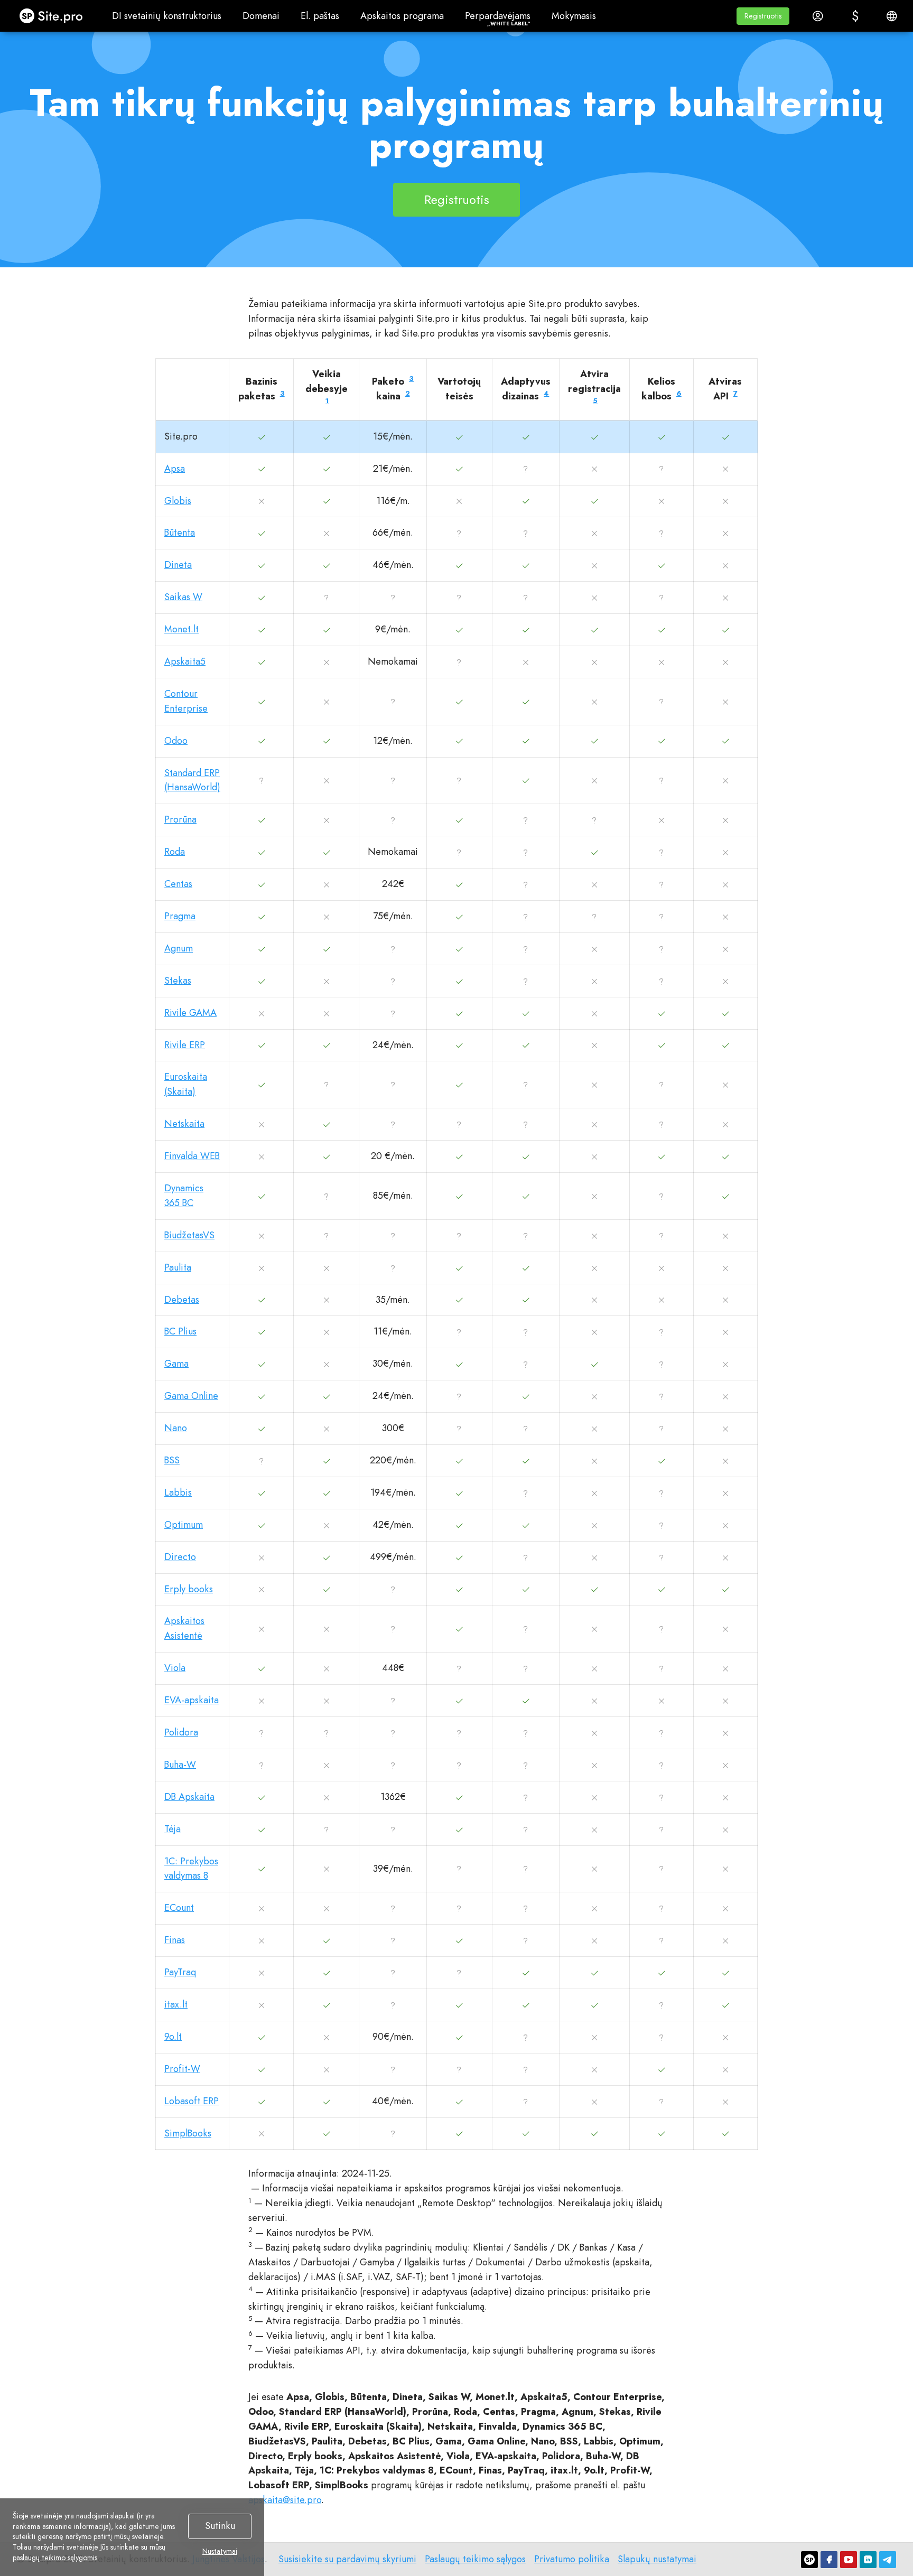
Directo (180, 1557)
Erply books (189, 1589)
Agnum (179, 948)
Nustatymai (220, 2552)
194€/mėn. (393, 1492)
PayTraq (180, 1972)
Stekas (178, 981)
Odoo (176, 741)
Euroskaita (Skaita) (186, 1084)
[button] (763, 16)
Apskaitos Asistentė (184, 1628)
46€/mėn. (393, 565)
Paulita (178, 1267)
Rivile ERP (185, 1045)
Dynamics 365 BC (184, 1196)
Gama (176, 1364)
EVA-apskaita (192, 1700)
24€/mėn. (393, 1045)
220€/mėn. (393, 1460)
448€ (393, 1668)
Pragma (180, 916)
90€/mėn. (393, 2037)
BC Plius (180, 1331)
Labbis (178, 1492)
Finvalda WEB (192, 1156)
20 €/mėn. (393, 1156)
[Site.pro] (809, 2560)
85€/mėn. (393, 1196)
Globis (178, 501)
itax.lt (176, 2004)
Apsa (175, 469)
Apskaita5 (185, 661)
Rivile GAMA (190, 1013)
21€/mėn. (393, 469)
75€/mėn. (393, 916)
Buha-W (180, 1765)
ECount (179, 1908)
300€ (393, 1428)
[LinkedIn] (868, 2560)
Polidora (181, 1732)
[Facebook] (829, 2560)
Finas (175, 1940)
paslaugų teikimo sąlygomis (55, 2558)
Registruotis (457, 199)
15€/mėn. (393, 436)
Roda (175, 852)
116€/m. (393, 501)
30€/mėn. (393, 1364)
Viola (175, 1668)
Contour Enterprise (186, 701)
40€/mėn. (393, 2101)
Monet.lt (181, 629)
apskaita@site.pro (285, 2500)
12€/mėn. (393, 741)
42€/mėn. (393, 1525)
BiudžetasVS (189, 1235)
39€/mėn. (393, 1869)
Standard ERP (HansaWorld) (192, 780)
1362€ (393, 1797)
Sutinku (220, 2526)
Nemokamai (393, 661)
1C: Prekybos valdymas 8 (191, 1869)
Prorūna (180, 819)
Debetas (182, 1300)
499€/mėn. (393, 1557)
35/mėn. (393, 1300)
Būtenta (180, 533)
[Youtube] (849, 2560)
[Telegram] (888, 2560)
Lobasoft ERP (192, 2101)
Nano (176, 1428)
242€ (393, 884)
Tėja (173, 1829)
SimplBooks (188, 2133)
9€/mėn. (393, 629)
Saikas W (183, 597)
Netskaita (184, 1124)
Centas (178, 884)
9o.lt (173, 2037)
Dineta (178, 565)
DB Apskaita (189, 1797)
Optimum (184, 1525)
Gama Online (191, 1396)
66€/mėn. (393, 533)
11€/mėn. (393, 1331)
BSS (172, 1460)
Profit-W (182, 2069)
